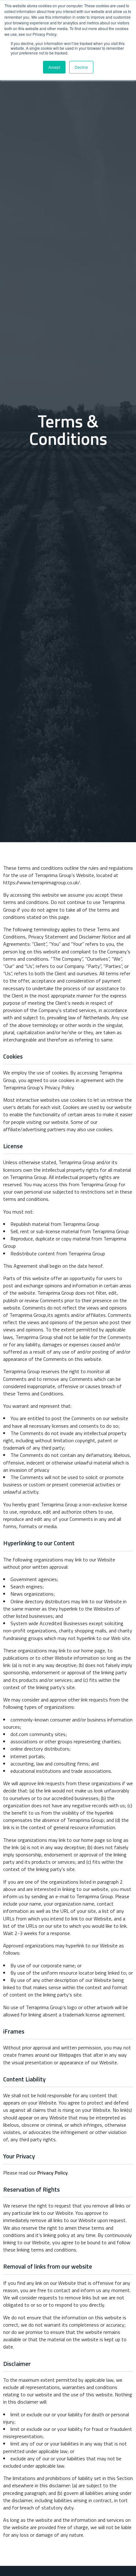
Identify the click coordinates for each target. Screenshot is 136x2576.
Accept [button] (54, 67)
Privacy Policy (53, 2173)
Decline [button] (81, 67)
